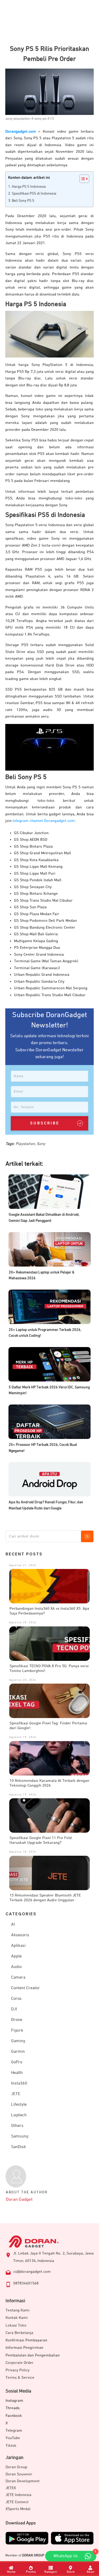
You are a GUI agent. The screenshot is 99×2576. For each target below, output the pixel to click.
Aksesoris (20, 1935)
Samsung (20, 2136)
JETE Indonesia (18, 2495)
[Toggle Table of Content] (82, 179)
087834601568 (26, 2283)
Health (17, 2073)
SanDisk (18, 2147)
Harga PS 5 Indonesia (29, 187)
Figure (17, 2031)
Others (17, 2126)
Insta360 (19, 2083)
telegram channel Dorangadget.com (44, 821)
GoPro (17, 2062)
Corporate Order (20, 2363)
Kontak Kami (17, 2318)
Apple (16, 1956)
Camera (18, 1978)
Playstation (25, 1144)
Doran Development (23, 2481)
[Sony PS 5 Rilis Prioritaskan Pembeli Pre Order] (49, 92)
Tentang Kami (18, 2310)
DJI (14, 2009)
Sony (41, 1144)
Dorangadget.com (21, 131)
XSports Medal (18, 2509)
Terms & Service (20, 2378)
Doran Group (16, 2467)
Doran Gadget (19, 2200)
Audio (16, 1967)
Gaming (18, 2041)
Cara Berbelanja (19, 2333)
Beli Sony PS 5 (23, 201)
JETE (16, 2094)
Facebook (14, 2416)
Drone (17, 2020)
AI (13, 1925)
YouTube (13, 2438)
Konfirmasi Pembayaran (26, 2340)
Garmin (18, 2052)
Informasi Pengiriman (24, 2348)
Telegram (14, 2430)
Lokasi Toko (16, 2325)
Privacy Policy (18, 2370)
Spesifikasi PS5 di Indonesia (34, 194)
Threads (13, 2408)
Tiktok (11, 2446)
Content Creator (25, 1988)
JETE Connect (17, 2502)
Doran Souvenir (19, 2474)
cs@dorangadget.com (32, 2272)
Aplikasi (18, 1946)
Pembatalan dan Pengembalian (33, 2355)
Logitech (19, 2115)
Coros (16, 1999)
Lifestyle (19, 2105)
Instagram (14, 2401)
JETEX (11, 2488)
